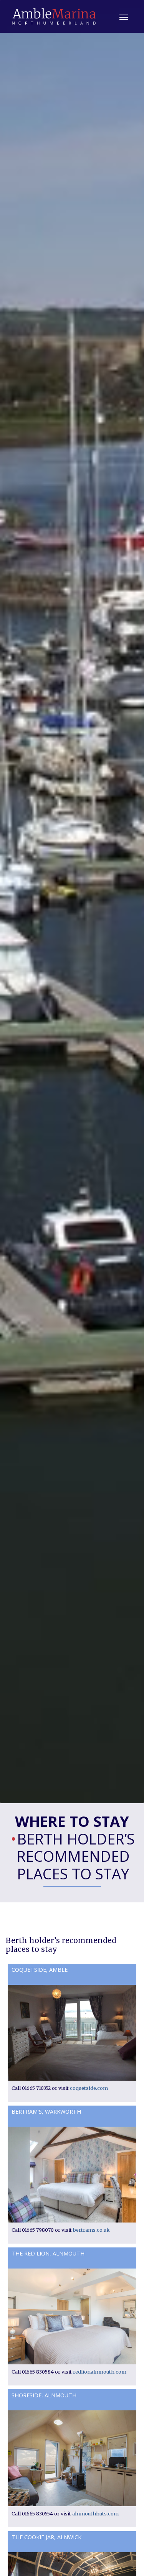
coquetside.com (89, 2088)
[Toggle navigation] (124, 16)
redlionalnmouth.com (100, 2372)
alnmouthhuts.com (95, 2514)
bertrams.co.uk (91, 2230)
